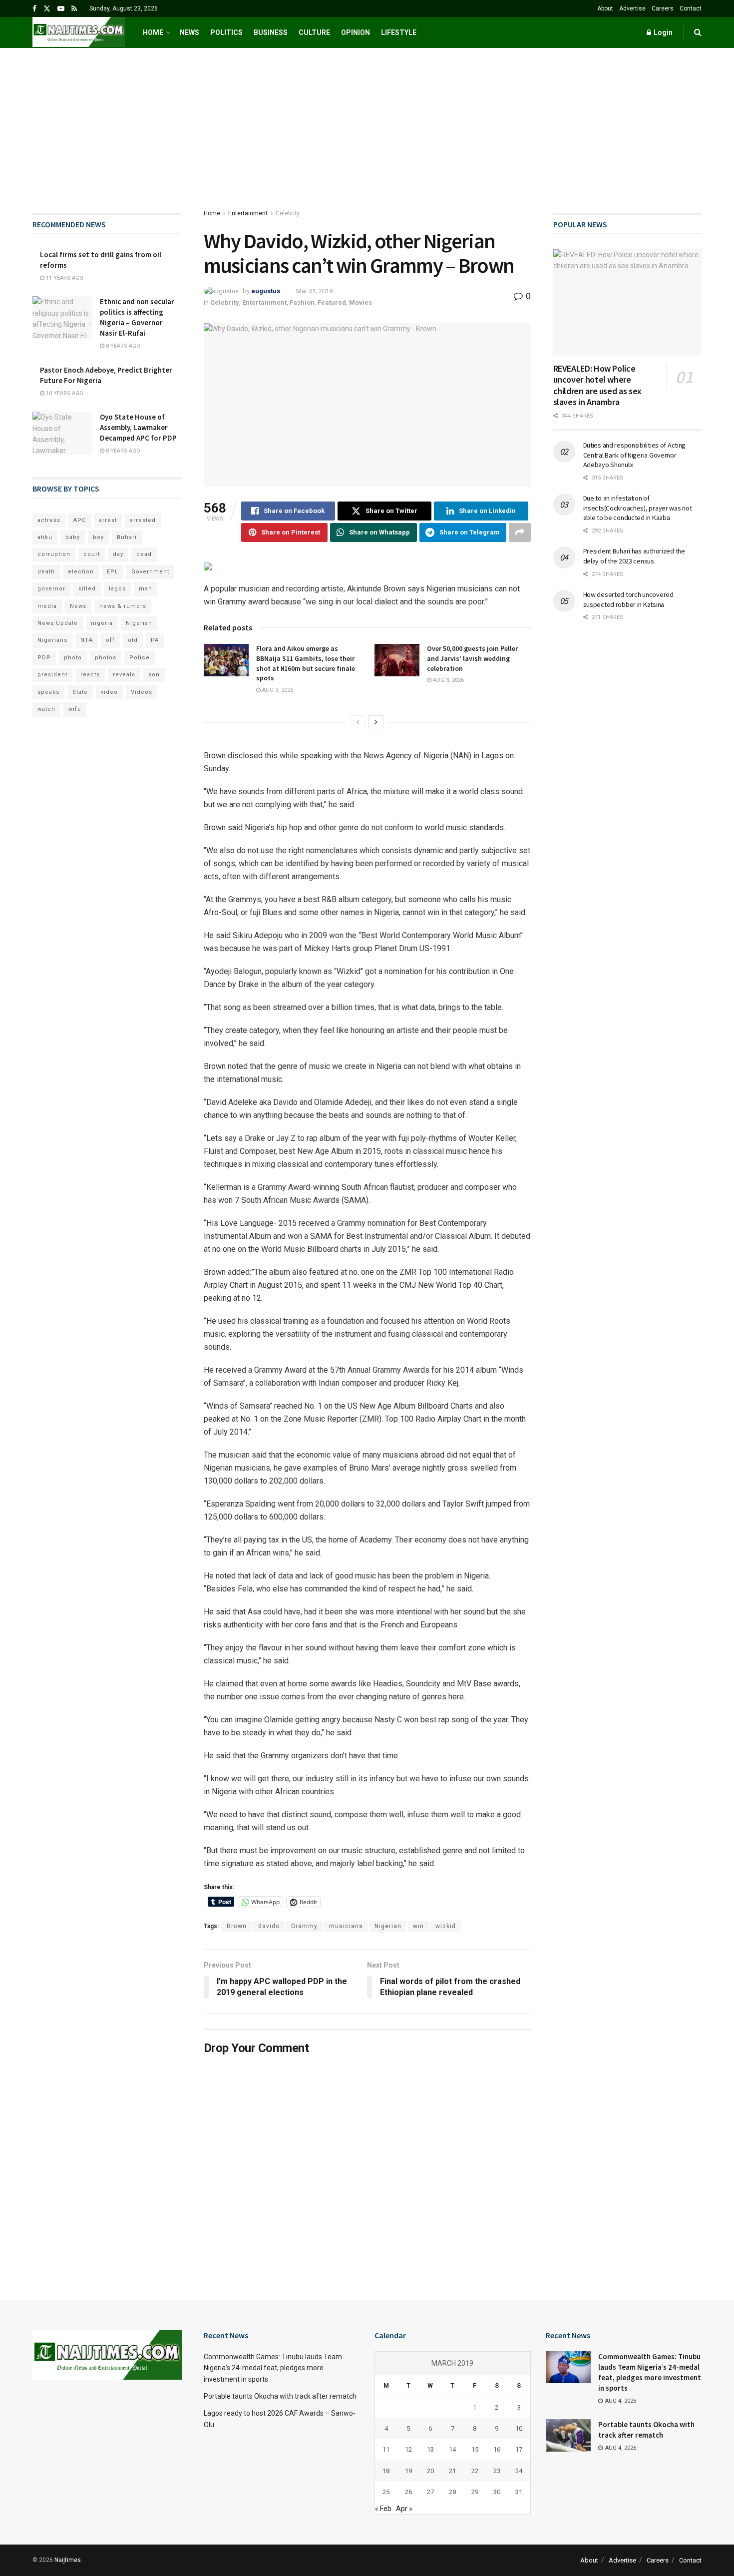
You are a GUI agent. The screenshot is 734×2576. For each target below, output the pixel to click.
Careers (663, 8)
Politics (226, 32)
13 (430, 2449)
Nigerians (52, 640)
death (46, 572)
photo (73, 658)
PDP (44, 658)
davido (269, 1926)
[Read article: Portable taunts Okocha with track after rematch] (568, 2435)
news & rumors (123, 606)
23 (497, 2471)
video (109, 692)
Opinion (356, 32)
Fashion (302, 302)
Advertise (632, 8)
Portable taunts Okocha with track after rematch (280, 2396)
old (133, 640)
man (146, 589)
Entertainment (248, 213)
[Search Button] (698, 32)
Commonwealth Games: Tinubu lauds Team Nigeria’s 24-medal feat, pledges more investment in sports (273, 2368)
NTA (87, 640)
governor (51, 589)
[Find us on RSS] (74, 9)
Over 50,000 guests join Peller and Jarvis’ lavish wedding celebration (472, 658)
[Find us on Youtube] (61, 9)
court (92, 554)
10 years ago (64, 393)
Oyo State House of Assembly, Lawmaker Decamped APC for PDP (138, 427)
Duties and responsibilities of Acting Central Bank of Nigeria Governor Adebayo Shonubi (635, 455)
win (418, 1926)
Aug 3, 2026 (277, 690)
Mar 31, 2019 (314, 291)
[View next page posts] (376, 722)
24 (519, 2471)
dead (144, 554)
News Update (58, 623)
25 (386, 2492)
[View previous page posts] (358, 722)
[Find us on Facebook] (34, 9)
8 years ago (122, 346)
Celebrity (288, 213)
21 (452, 2471)
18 (386, 2471)
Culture (314, 32)
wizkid (446, 1926)
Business (271, 32)
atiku (45, 537)
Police (140, 658)
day (118, 554)
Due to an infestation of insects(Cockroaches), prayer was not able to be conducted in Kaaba (638, 508)
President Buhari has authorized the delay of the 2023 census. (634, 556)
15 (475, 2449)
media (47, 606)
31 (519, 2492)
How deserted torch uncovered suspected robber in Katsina (628, 599)
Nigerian (388, 1926)
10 (519, 2428)
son (154, 675)
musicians (346, 1926)
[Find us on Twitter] (47, 9)
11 (386, 2449)
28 (452, 2492)
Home (153, 32)
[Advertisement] (367, 123)
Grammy (304, 1926)
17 (519, 2449)
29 (475, 2492)
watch (46, 709)
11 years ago (64, 278)
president (52, 675)
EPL (113, 572)
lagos (117, 589)
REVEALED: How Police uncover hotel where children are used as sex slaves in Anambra (597, 385)
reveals (124, 675)
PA (155, 640)
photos (106, 658)
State (80, 692)
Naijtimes (68, 2560)
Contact (691, 8)
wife (75, 709)
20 (430, 2471)
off (110, 640)
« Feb (383, 2509)
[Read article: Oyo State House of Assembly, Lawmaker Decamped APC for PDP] (62, 433)
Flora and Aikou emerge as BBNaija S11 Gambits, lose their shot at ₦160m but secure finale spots (306, 663)
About (605, 8)
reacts (90, 675)
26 (408, 2492)
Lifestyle (399, 32)
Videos (142, 692)
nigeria (102, 623)
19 (408, 2471)
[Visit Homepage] (79, 32)
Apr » (404, 2509)
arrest (108, 520)
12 (408, 2449)
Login (662, 32)
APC (80, 520)
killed (87, 589)
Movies (361, 302)
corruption (54, 554)
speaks (48, 692)
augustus (266, 291)
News (189, 32)
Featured (332, 302)
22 (475, 2471)
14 (452, 2449)
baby (73, 537)
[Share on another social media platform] (520, 532)
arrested (143, 520)
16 (497, 2449)
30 (497, 2492)
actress (49, 520)
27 (430, 2492)
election (81, 572)
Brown (237, 1926)
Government (150, 572)
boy (98, 537)
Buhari (127, 537)
